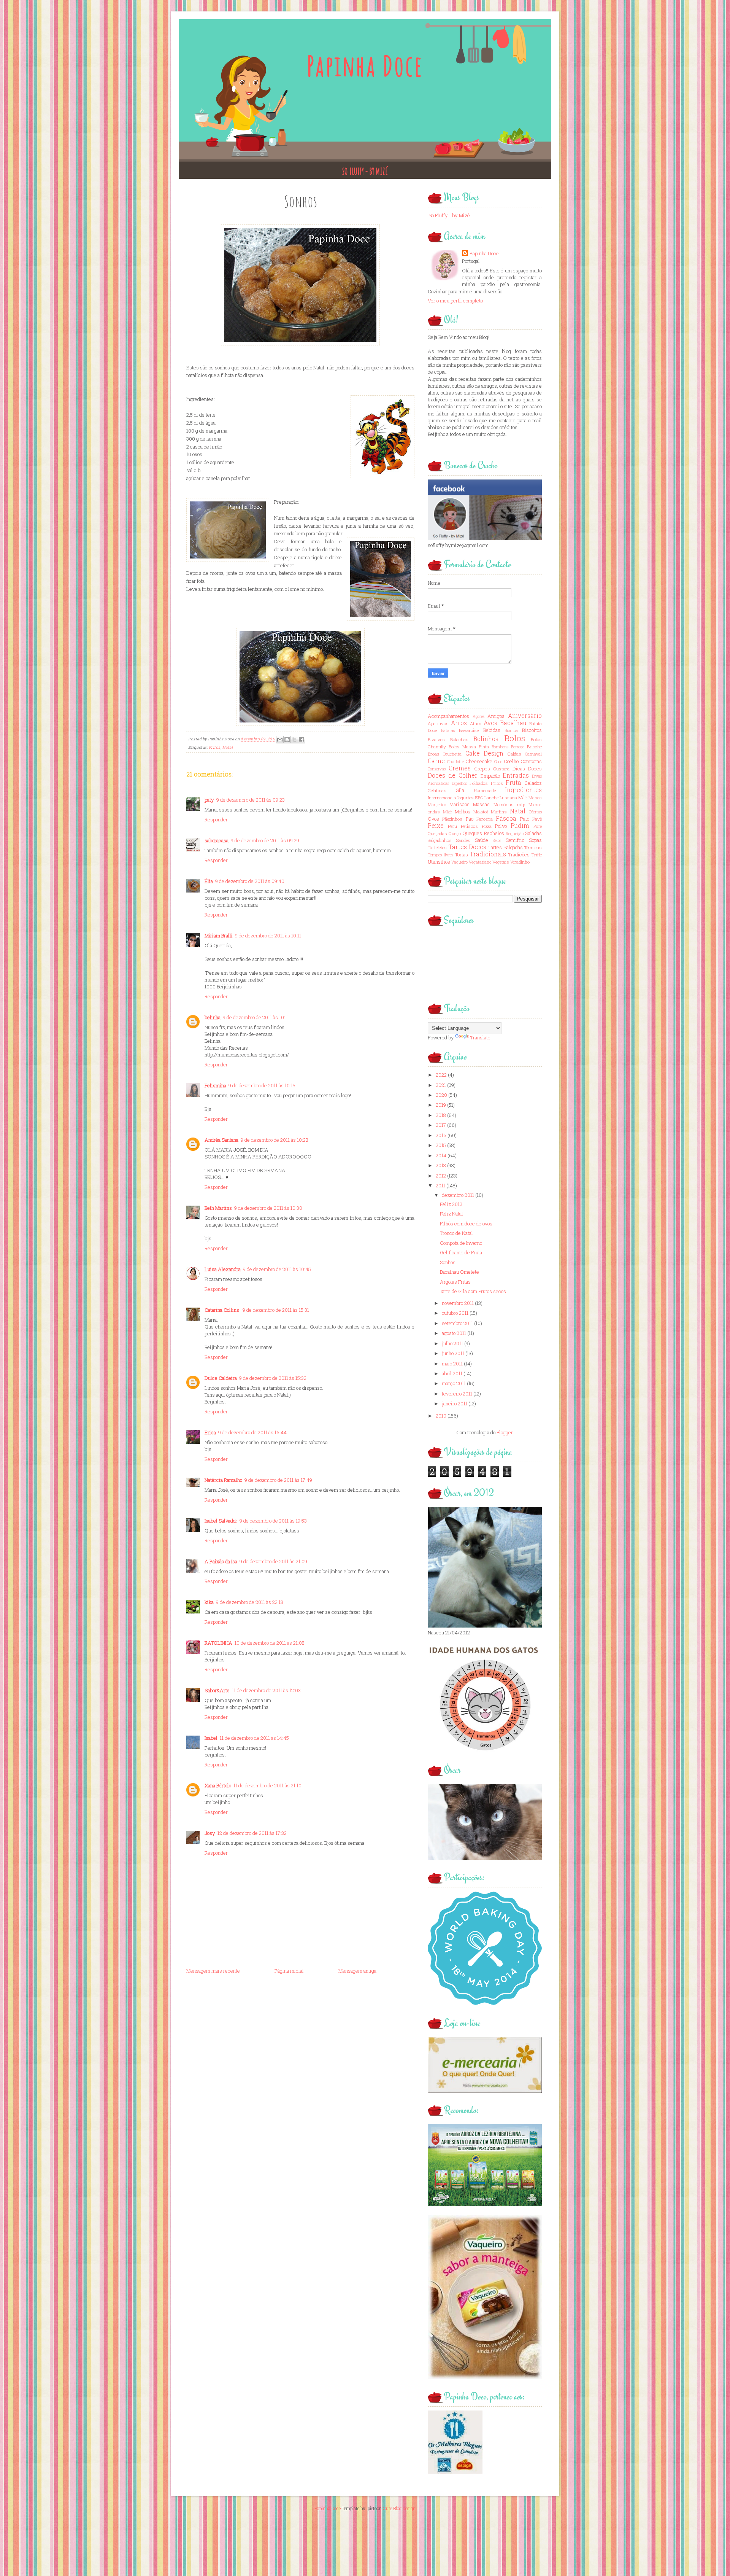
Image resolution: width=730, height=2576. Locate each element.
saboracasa (217, 840)
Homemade (485, 790)
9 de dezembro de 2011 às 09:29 (265, 840)
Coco (498, 762)
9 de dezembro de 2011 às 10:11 (268, 936)
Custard (501, 769)
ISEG (479, 798)
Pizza (487, 826)
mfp (521, 804)
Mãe (523, 797)
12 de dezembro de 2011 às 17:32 (252, 1833)
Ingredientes (523, 790)
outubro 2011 (455, 1313)
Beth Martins (218, 1208)
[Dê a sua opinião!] (287, 740)
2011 (440, 1185)
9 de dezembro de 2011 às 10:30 (268, 1208)
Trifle (537, 855)
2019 (441, 1105)
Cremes (460, 768)
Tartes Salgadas (506, 847)
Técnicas (533, 847)
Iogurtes (466, 798)
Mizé (447, 812)
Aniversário (525, 716)
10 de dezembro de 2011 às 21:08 (270, 1643)
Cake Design (485, 753)
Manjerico (437, 805)
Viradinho (520, 862)
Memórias (504, 804)
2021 (441, 1085)
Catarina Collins (222, 1310)
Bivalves (436, 739)
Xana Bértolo (218, 1785)
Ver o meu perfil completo (455, 301)
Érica (210, 1432)
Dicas (519, 769)
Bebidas (492, 730)
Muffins (499, 812)
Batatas (448, 730)
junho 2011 (453, 1353)
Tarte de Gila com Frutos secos (473, 1291)
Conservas (437, 769)
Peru (452, 826)
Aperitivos (438, 723)
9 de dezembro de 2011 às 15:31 (276, 1310)
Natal (228, 747)
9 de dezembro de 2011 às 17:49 (278, 1480)
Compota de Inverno (461, 1243)
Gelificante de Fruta (461, 1252)
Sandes (463, 840)
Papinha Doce (365, 66)
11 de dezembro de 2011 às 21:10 (267, 1785)
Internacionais (442, 798)
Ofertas (535, 812)
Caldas (514, 754)
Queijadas (437, 833)
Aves (490, 723)
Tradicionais (488, 854)
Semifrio (515, 840)
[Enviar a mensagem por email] (280, 740)
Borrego (518, 747)
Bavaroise (469, 730)
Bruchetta (452, 754)
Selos (497, 840)
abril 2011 (452, 1373)
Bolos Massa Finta (469, 747)
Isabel (211, 1738)
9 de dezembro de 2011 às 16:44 (252, 1432)
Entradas (516, 775)
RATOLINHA (218, 1643)
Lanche (491, 798)
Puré (538, 826)
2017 (441, 1125)
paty (209, 800)
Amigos (496, 716)
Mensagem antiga (357, 1971)
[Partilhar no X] (294, 740)
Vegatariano (480, 862)
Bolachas (459, 739)
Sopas (535, 840)
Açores (478, 716)
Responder (216, 819)
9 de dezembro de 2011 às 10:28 (275, 1140)
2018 (441, 1115)
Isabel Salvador (221, 1521)
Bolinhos (486, 739)
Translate (480, 1037)
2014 (441, 1155)
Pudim (520, 826)
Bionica (511, 730)
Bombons (500, 747)
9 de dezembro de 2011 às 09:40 (250, 881)
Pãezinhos (452, 819)
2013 (441, 1165)
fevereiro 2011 (457, 1394)
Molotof (481, 812)
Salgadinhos (440, 840)
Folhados (479, 783)
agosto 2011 (454, 1333)
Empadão (490, 776)
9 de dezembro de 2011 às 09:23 (251, 800)
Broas (434, 754)
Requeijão (515, 834)
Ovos (433, 819)
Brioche (534, 747)
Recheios (494, 833)
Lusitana (508, 798)
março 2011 (454, 1383)
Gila (460, 790)
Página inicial (289, 1971)
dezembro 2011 (458, 1195)
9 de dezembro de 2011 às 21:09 (273, 1561)
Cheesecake (479, 761)
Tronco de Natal (456, 1233)
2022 (441, 1075)
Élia (209, 881)
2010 (441, 1416)
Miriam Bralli (219, 936)
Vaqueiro (459, 862)
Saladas (533, 833)
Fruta (513, 783)
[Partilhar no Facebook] (302, 740)
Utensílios (439, 862)
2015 (441, 1145)
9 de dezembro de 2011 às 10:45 (277, 1269)
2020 (441, 1095)
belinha (213, 1017)
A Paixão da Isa (221, 1561)
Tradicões (519, 854)
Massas (481, 804)
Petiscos (469, 826)
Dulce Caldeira (221, 1378)
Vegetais (501, 862)
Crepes (482, 769)
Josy (210, 1833)
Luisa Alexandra (223, 1269)
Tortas (462, 854)
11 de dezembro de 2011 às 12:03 (266, 1690)
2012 (441, 1176)
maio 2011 (452, 1364)
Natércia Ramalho (223, 1480)
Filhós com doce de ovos (466, 1224)
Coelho (511, 761)
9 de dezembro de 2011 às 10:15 (262, 1085)
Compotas (531, 761)
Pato (525, 819)
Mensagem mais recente (213, 1971)
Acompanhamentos (448, 716)
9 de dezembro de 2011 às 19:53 (273, 1521)
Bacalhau (513, 723)
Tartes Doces (467, 847)
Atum (476, 723)
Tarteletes (437, 847)
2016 (441, 1135)
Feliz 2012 (451, 1204)
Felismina (215, 1085)
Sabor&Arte (217, 1690)
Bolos (515, 738)
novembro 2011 (458, 1303)
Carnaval (533, 754)
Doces (535, 769)
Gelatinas (437, 790)
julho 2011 (452, 1343)
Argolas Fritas (455, 1282)
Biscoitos (532, 730)
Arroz (459, 723)
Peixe (436, 826)
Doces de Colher (453, 775)
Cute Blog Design (399, 2508)
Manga (535, 798)
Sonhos (448, 1262)
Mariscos (459, 804)
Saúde (482, 840)
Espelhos (459, 783)
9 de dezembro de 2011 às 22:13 (250, 1602)
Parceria (485, 819)
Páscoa (506, 818)
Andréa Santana (221, 1140)
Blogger (505, 1432)
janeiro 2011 (455, 1403)
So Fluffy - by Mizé (365, 171)
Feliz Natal (451, 1214)
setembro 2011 (457, 1323)
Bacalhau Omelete (459, 1272)
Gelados (533, 783)
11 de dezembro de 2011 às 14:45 (254, 1738)
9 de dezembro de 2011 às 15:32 (273, 1378)
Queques (472, 833)
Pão (470, 819)
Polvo (501, 826)
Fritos (215, 747)
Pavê (537, 819)
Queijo (455, 833)
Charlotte (455, 762)
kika (209, 1602)
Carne (436, 761)
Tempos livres (440, 855)
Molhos (463, 811)
